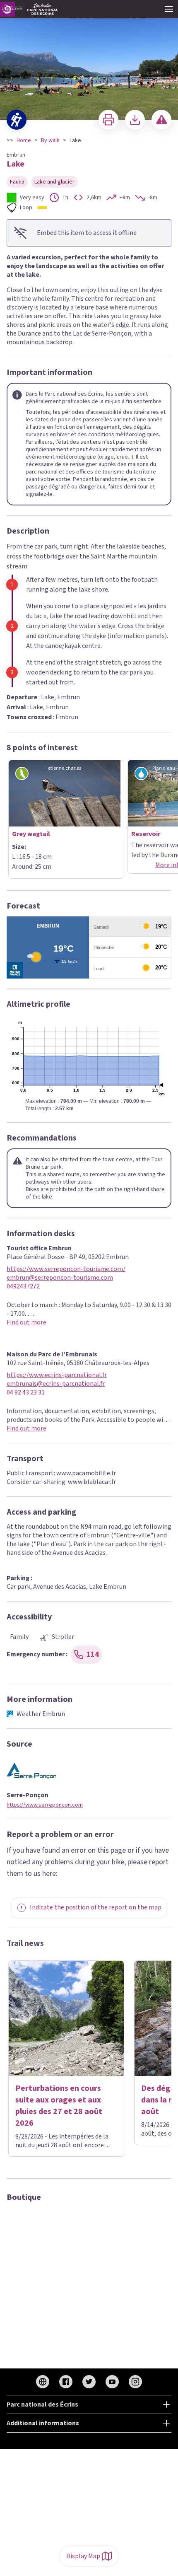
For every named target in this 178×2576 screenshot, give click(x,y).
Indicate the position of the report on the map (96, 1907)
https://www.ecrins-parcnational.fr (57, 1375)
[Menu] (169, 9)
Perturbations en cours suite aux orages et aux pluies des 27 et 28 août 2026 (59, 2106)
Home (24, 140)
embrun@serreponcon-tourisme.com (60, 1278)
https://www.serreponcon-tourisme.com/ (66, 1269)
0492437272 (23, 1287)
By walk (50, 140)
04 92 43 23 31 (26, 1393)
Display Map (83, 2556)
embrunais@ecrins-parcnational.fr (56, 1384)
